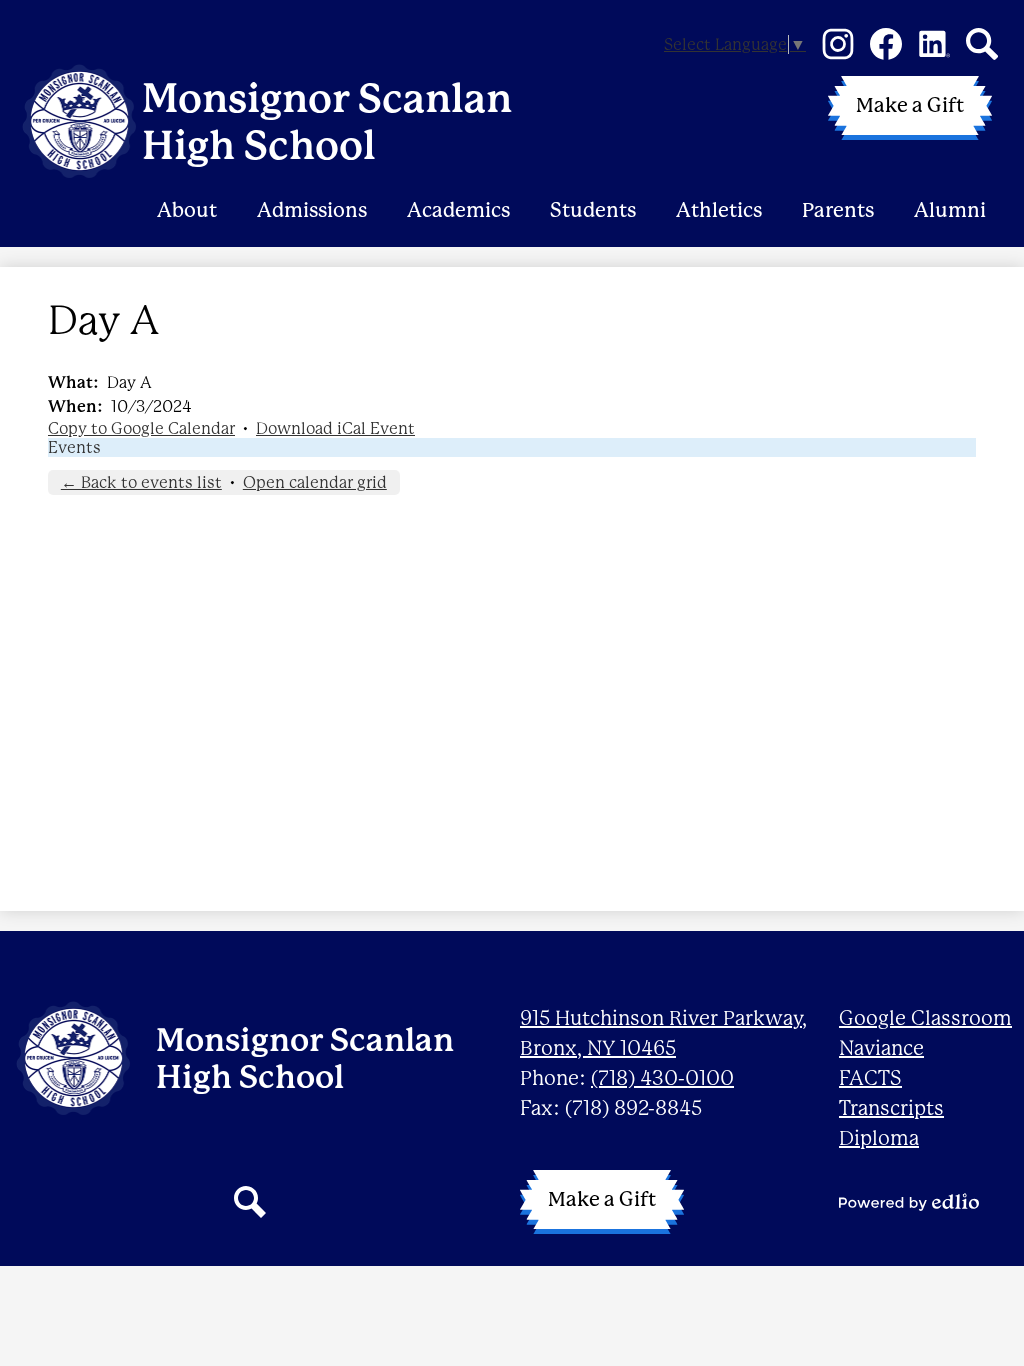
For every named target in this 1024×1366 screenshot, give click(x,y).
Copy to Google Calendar (141, 428)
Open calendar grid (315, 482)
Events (74, 447)
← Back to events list (141, 482)
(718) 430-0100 (662, 1078)
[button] (187, 185)
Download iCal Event (335, 428)
